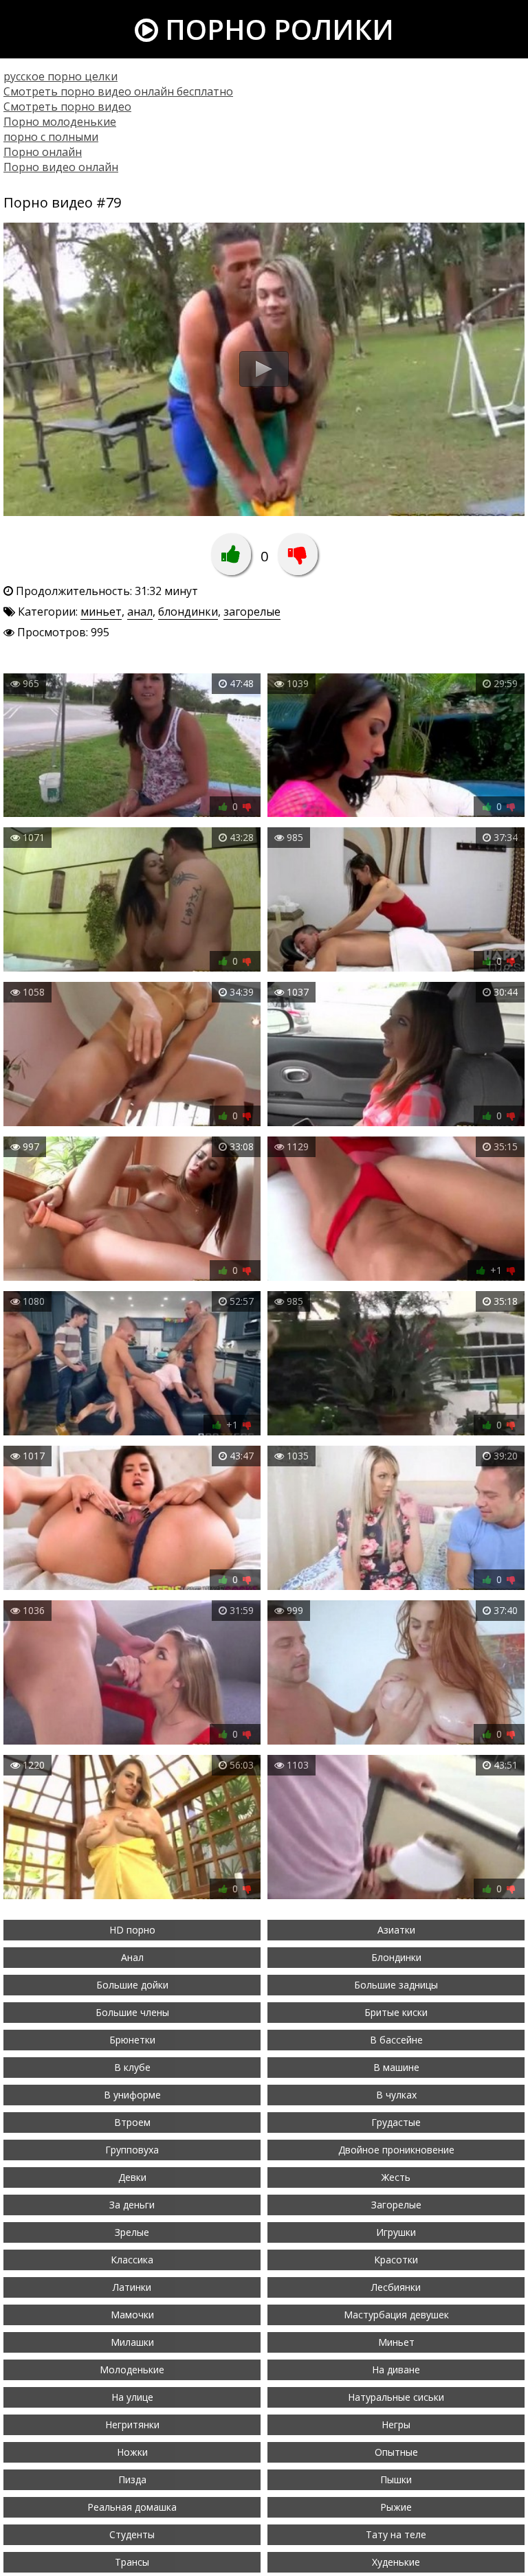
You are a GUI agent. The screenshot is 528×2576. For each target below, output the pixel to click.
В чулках (396, 2095)
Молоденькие (132, 2370)
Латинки (132, 2287)
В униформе (132, 2095)
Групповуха (132, 2150)
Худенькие (396, 2562)
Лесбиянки (396, 2287)
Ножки (132, 2452)
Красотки (396, 2260)
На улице (132, 2397)
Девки (132, 2177)
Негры (396, 2424)
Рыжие (396, 2507)
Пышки (396, 2479)
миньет (101, 612)
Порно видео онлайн (61, 167)
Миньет (396, 2342)
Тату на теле (396, 2534)
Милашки (132, 2342)
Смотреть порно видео (67, 107)
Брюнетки (132, 2040)
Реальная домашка (132, 2507)
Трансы (132, 2562)
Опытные (396, 2452)
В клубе (132, 2067)
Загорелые (396, 2205)
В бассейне (396, 2040)
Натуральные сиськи (396, 2397)
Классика (132, 2260)
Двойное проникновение (396, 2150)
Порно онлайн (43, 152)
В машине (396, 2067)
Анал (132, 1957)
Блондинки (396, 1957)
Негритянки (132, 2424)
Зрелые (132, 2232)
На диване (396, 2370)
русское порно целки (60, 76)
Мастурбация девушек (396, 2315)
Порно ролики (276, 29)
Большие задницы (396, 1985)
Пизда (132, 2479)
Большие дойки (132, 1985)
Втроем (132, 2122)
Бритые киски (396, 2012)
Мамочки (132, 2315)
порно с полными (51, 137)
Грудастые (396, 2122)
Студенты (132, 2534)
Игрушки (396, 2232)
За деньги (132, 2205)
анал (140, 612)
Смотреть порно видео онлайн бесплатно (118, 91)
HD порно (132, 1930)
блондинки (188, 612)
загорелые (252, 612)
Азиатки (396, 1930)
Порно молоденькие (60, 122)
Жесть (396, 2177)
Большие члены (132, 2012)
